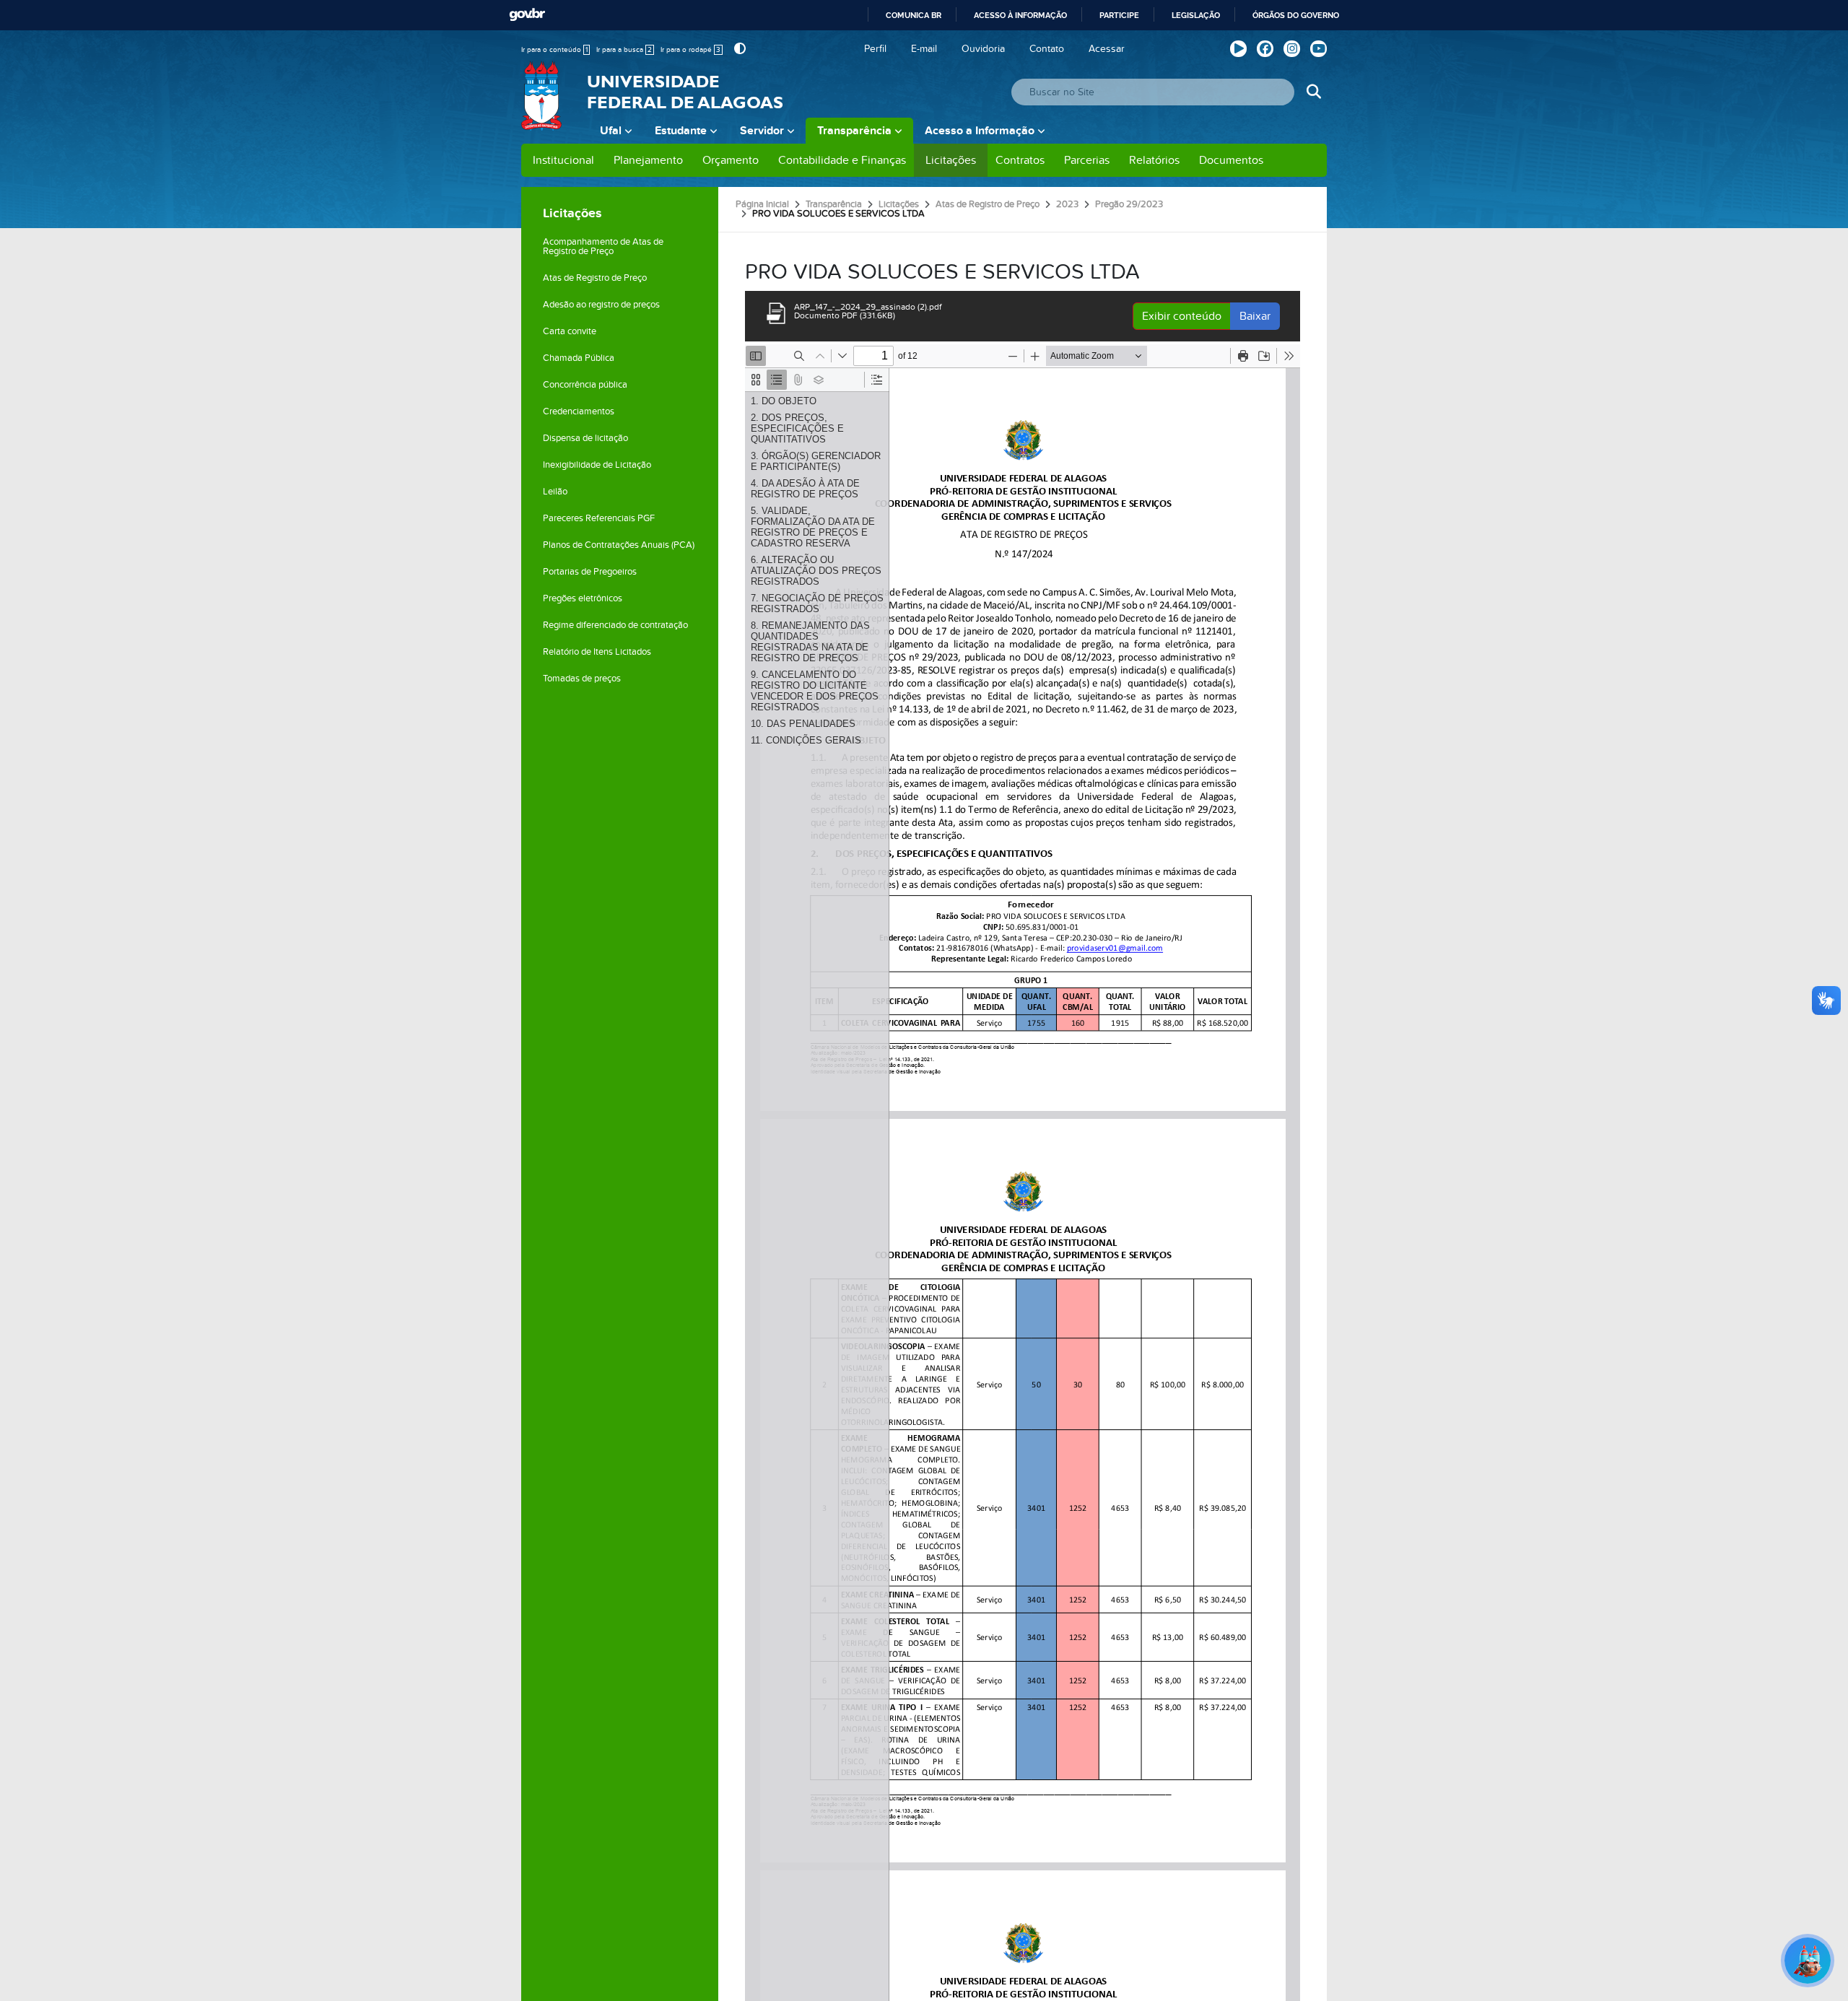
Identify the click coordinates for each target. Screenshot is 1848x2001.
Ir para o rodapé (690, 50)
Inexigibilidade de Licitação (597, 465)
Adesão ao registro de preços (601, 305)
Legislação (1196, 15)
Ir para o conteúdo (554, 50)
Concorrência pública (585, 385)
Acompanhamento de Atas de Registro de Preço (603, 247)
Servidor (762, 131)
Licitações (951, 160)
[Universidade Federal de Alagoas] (543, 105)
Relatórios (1154, 160)
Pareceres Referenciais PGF (599, 518)
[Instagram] (1292, 49)
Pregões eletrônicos (583, 598)
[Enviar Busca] (1313, 92)
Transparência (854, 131)
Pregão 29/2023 (1129, 204)
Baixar (1255, 316)
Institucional (563, 160)
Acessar (1107, 49)
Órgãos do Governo (1296, 15)
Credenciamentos (579, 411)
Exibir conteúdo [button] (1182, 316)
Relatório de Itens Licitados (597, 652)
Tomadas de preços (582, 679)
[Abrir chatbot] (1808, 1961)
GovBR (527, 15)
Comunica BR (914, 15)
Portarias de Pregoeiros (590, 572)
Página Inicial (762, 204)
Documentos (1231, 160)
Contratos (1020, 160)
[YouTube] (1319, 49)
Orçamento (731, 160)
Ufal (611, 131)
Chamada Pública (579, 358)
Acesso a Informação (980, 131)
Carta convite (570, 331)
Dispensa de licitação (585, 438)
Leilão (555, 492)
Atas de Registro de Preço (595, 278)
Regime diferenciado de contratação (615, 625)
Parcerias (1087, 160)
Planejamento (648, 160)
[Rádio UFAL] (1238, 49)
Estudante (681, 131)
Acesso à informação (1020, 15)
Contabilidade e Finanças (842, 160)
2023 (1067, 204)
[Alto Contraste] (738, 49)
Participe (1119, 15)
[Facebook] (1265, 49)
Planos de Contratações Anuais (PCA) (619, 545)
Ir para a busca (624, 50)
